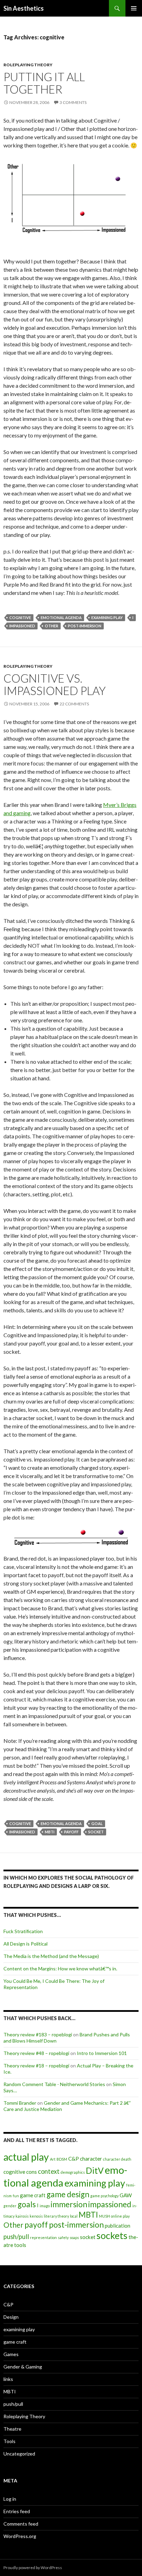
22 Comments (74, 704)
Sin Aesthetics (24, 8)
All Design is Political (26, 1944)
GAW (126, 2195)
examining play (107, 618)
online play (120, 2216)
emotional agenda (61, 618)
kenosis (36, 2216)
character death (117, 2159)
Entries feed (17, 2511)
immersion (69, 2204)
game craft (33, 2195)
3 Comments (73, 102)
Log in (10, 2499)
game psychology (104, 2196)
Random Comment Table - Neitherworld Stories (54, 2084)
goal (97, 1824)
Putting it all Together (44, 83)
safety (63, 2237)
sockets (112, 2235)
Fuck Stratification (23, 1931)
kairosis (22, 2216)
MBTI (50, 1832)
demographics (73, 2172)
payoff (71, 1832)
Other (52, 626)
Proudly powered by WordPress (33, 2568)
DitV (95, 2170)
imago (45, 2206)
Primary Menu (134, 8)
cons (32, 2172)
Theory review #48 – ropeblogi (36, 2053)
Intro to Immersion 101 (102, 2053)
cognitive (20, 618)
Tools (9, 2441)
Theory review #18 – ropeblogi (36, 2066)
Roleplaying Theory (28, 65)
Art (53, 2159)
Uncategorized (19, 2454)
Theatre (12, 2429)
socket (96, 1832)
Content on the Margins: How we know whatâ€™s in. (60, 1969)
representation (43, 2237)
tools (20, 2245)
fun (16, 2196)
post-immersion (85, 626)
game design (68, 2194)
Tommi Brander (20, 2103)
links (8, 2379)
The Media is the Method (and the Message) (51, 1956)
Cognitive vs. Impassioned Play (55, 684)
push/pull (16, 2237)
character (91, 2159)
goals (27, 2204)
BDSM (62, 2159)
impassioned (22, 626)
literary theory (56, 2216)
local (74, 2216)
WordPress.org (20, 2536)
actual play (26, 2157)
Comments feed (21, 2524)
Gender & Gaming (23, 2367)
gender (10, 2206)
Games (11, 2354)
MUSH (104, 2216)
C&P (74, 2159)
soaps (74, 2237)
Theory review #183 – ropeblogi (38, 2034)
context (49, 2171)
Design (11, 2317)
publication (118, 2226)
